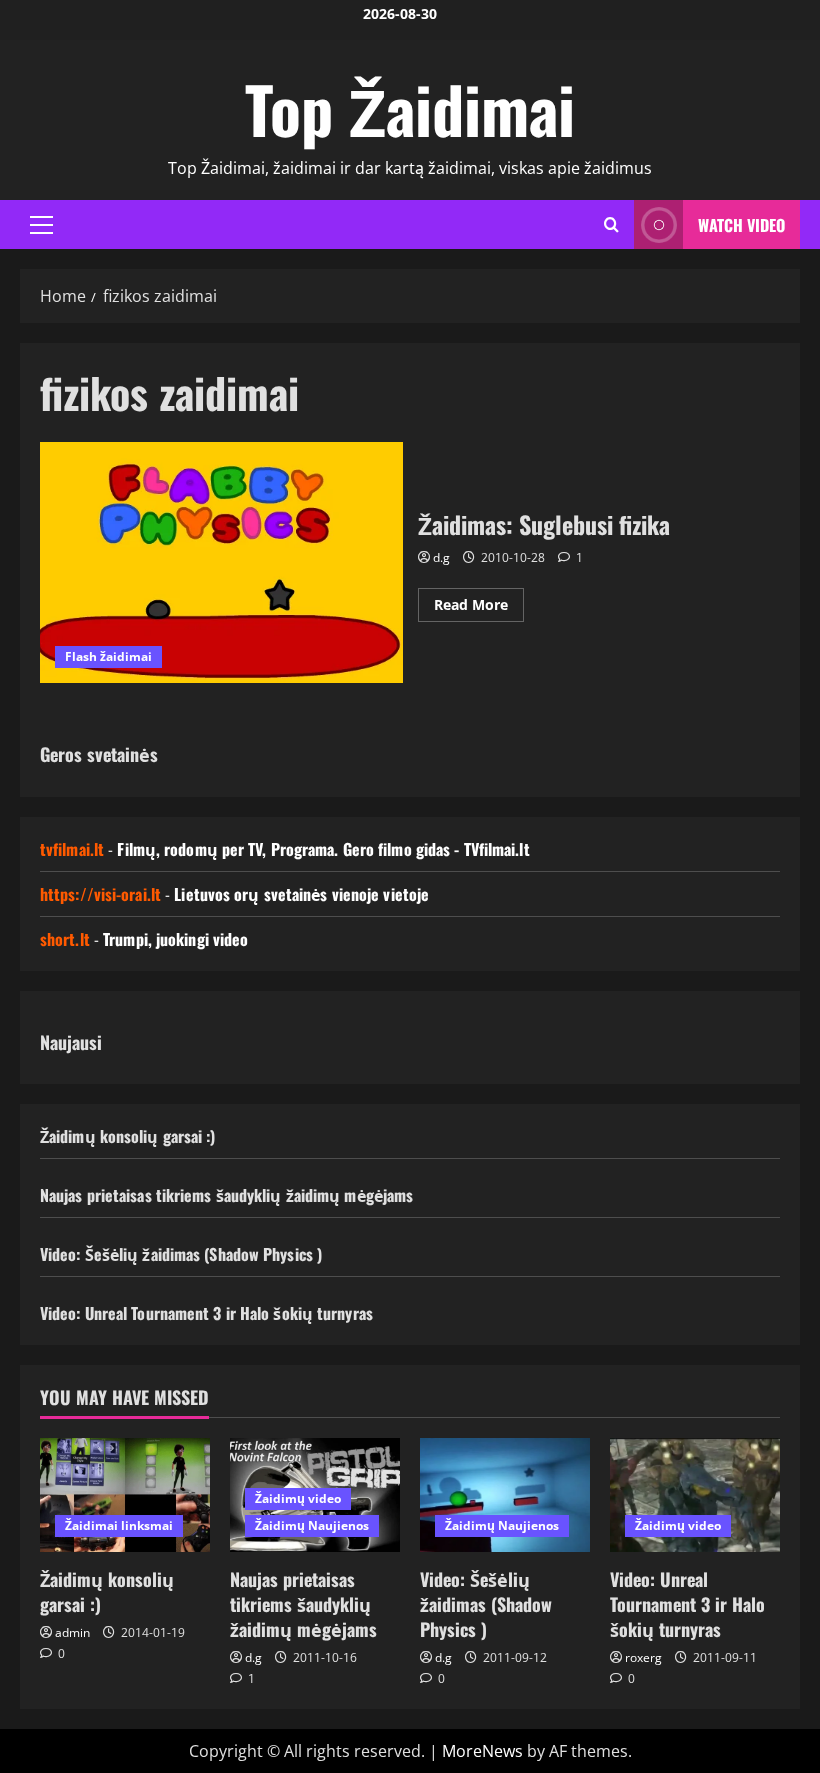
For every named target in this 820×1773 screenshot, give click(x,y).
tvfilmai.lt (72, 849)
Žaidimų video (298, 1498)
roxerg (643, 1657)
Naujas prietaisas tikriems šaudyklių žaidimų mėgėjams (226, 1195)
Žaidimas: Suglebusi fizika (221, 563)
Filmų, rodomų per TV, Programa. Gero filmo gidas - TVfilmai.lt (323, 849)
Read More (479, 608)
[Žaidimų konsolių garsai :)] (125, 1494)
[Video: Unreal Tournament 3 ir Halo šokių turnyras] (695, 1494)
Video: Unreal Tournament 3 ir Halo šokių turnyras (206, 1313)
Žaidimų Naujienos (312, 1525)
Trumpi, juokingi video (175, 939)
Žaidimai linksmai (119, 1525)
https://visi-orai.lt (100, 894)
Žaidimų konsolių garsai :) (128, 1136)
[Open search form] (611, 224)
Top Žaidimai (410, 108)
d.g (441, 557)
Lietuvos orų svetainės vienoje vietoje (301, 894)
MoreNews (482, 1751)
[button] (41, 225)
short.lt (65, 939)
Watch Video (741, 225)
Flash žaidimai (108, 656)
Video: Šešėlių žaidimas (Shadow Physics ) (181, 1254)
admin (72, 1632)
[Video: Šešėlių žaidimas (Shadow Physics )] (505, 1494)
